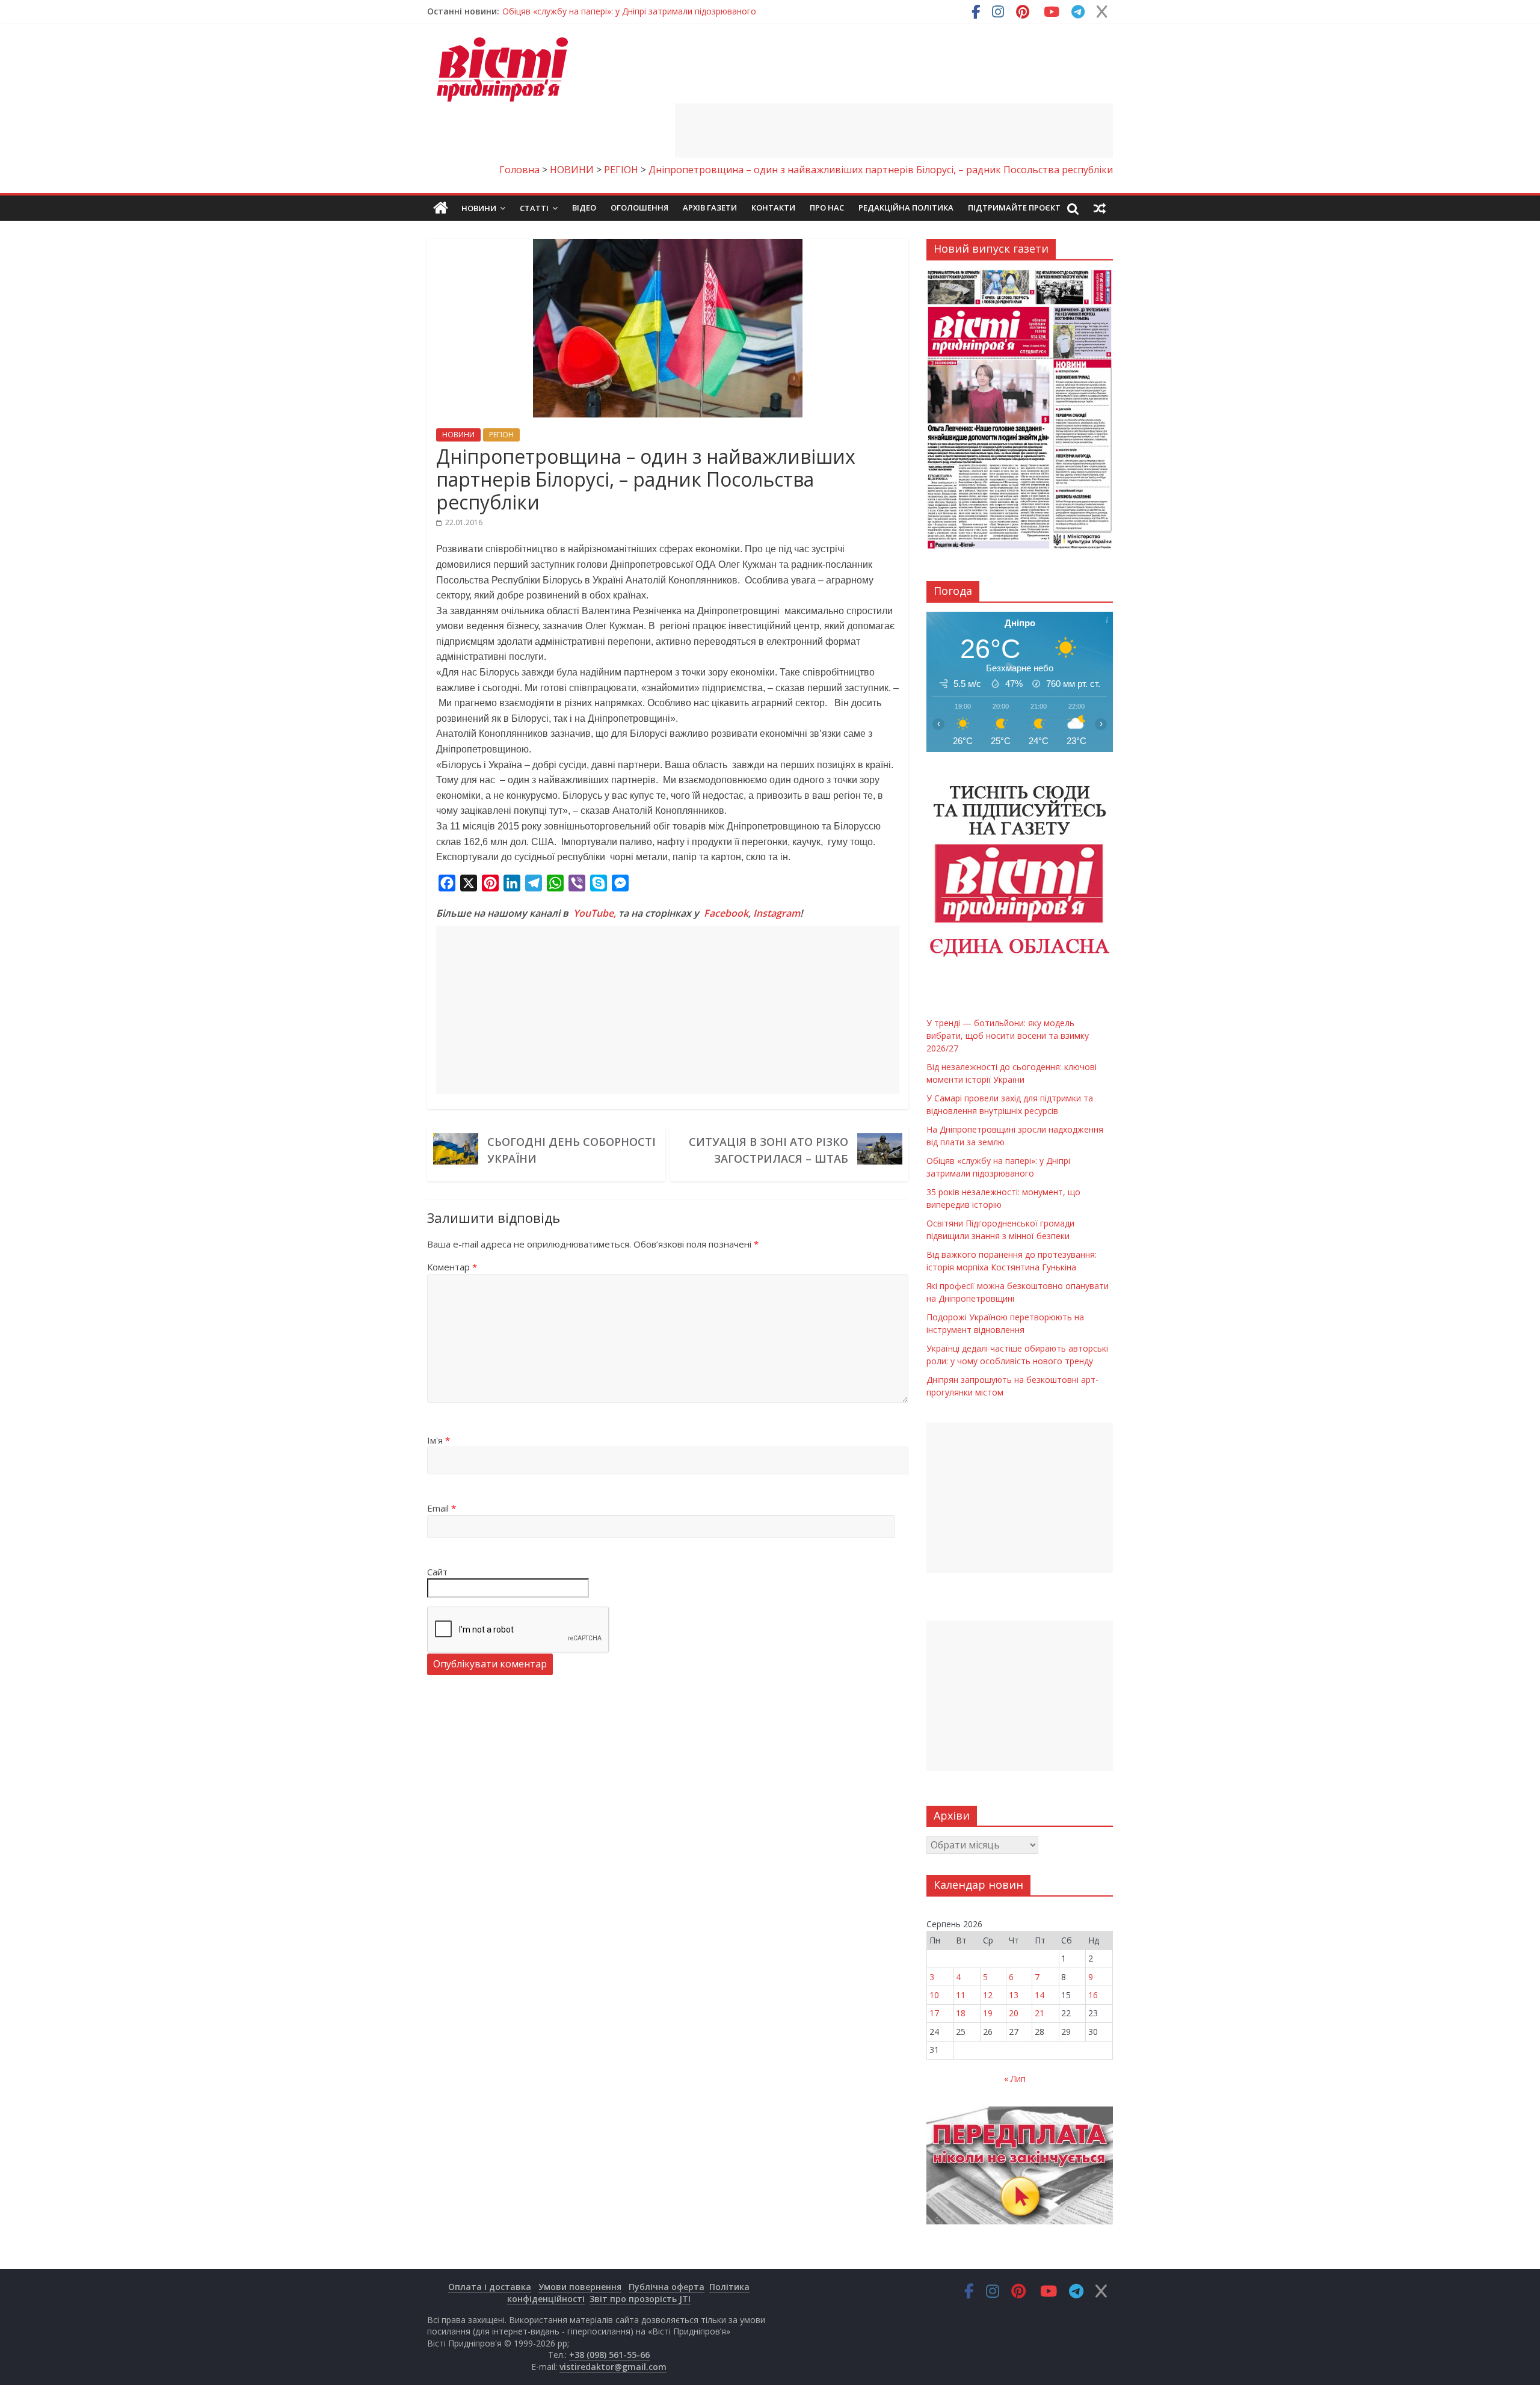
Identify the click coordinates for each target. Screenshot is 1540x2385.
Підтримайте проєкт (1014, 208)
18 (961, 2013)
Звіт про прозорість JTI (640, 2299)
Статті (534, 208)
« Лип (1015, 2079)
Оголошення (639, 208)
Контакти (773, 208)
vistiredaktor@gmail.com (613, 2367)
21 (1039, 2013)
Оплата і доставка (490, 2287)
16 (1093, 1995)
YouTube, (595, 913)
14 (1039, 1995)
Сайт (437, 1572)
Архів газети (710, 208)
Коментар (452, 1267)
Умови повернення (580, 2287)
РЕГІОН (501, 435)
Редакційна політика (906, 208)
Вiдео (584, 208)
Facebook (726, 913)
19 (988, 2013)
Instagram (777, 913)
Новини (479, 208)
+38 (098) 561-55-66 (609, 2355)
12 (988, 1995)
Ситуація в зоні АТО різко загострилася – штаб (768, 1150)
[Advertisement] (894, 131)
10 (934, 1995)
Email (442, 1508)
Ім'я (439, 1440)
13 (1014, 1995)
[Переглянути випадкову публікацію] (1100, 208)
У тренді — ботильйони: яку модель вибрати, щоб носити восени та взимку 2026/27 (676, 11)
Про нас (827, 208)
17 (934, 2013)
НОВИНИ (458, 435)
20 (1014, 2013)
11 (961, 1995)
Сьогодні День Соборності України (571, 1150)
